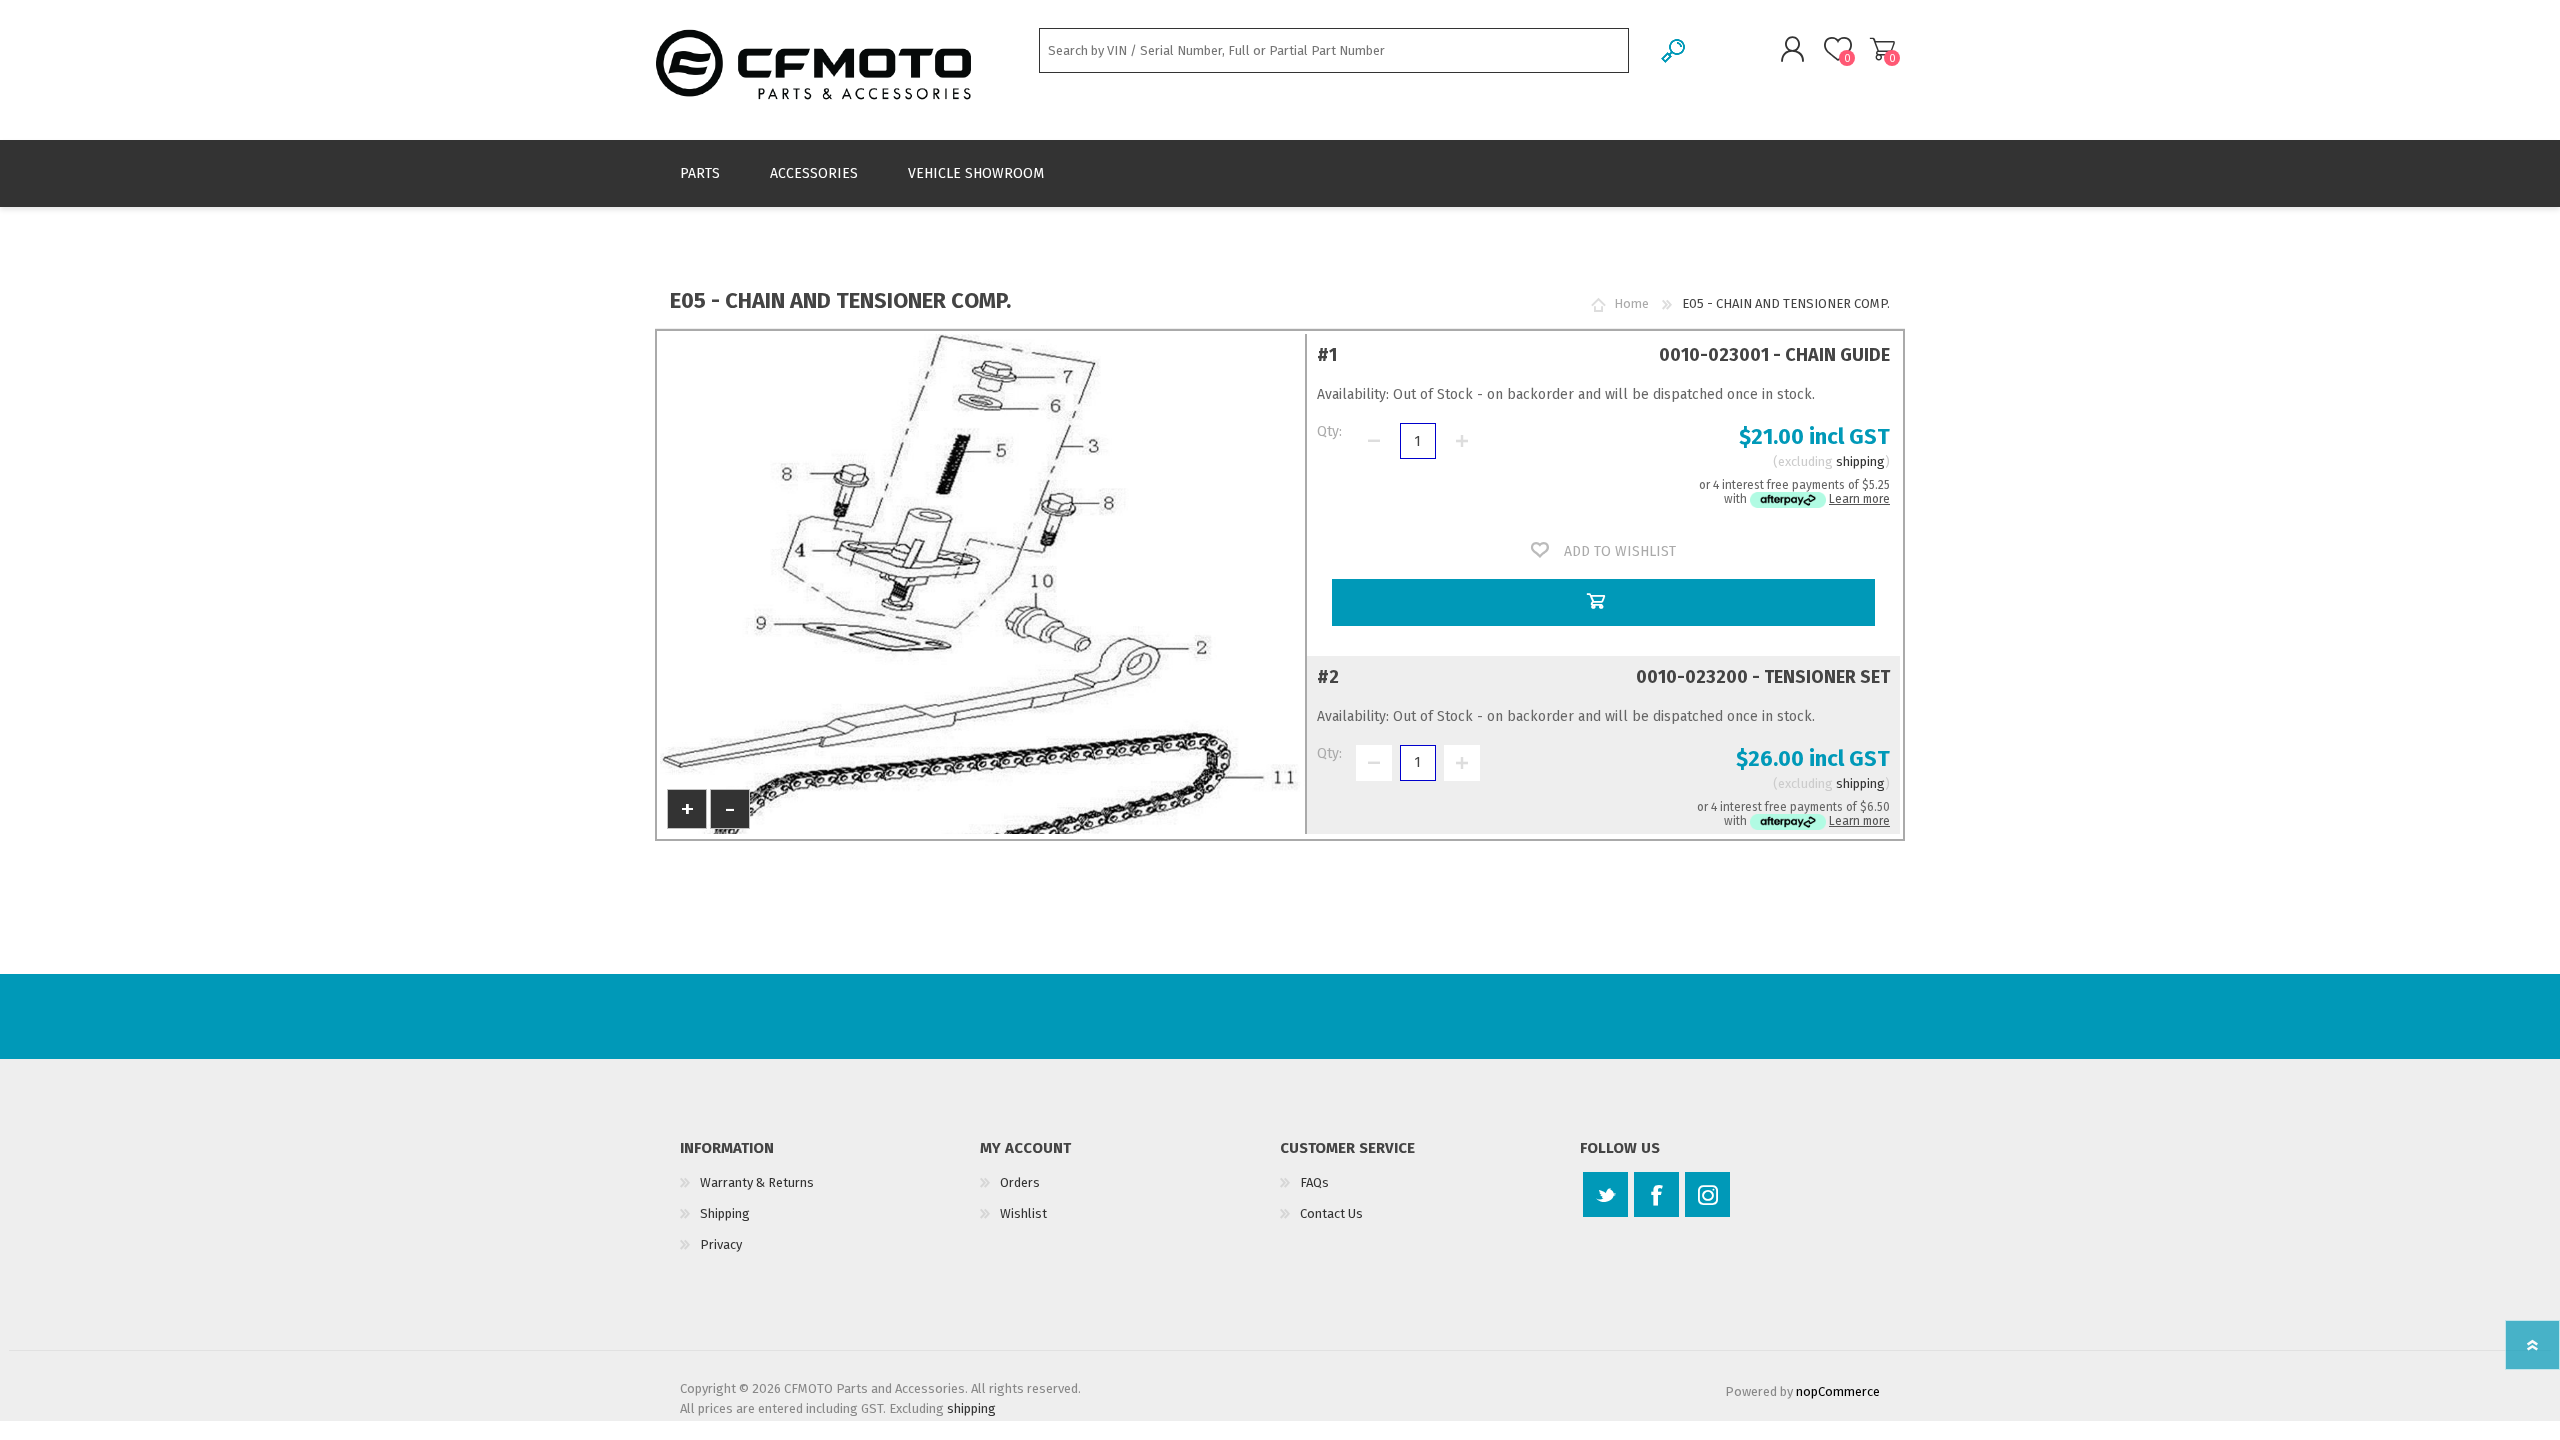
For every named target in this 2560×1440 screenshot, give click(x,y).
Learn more (1859, 499)
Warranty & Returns (757, 1182)
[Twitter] (1605, 1194)
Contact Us (1331, 1213)
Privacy (721, 1244)
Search (1674, 50)
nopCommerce (1838, 1391)
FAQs (1314, 1182)
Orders (1020, 1182)
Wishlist (1023, 1213)
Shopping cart (1882, 49)
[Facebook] (1656, 1194)
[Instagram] (1707, 1194)
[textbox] (1334, 50)
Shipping (725, 1213)
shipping (1860, 461)
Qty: (1329, 431)
